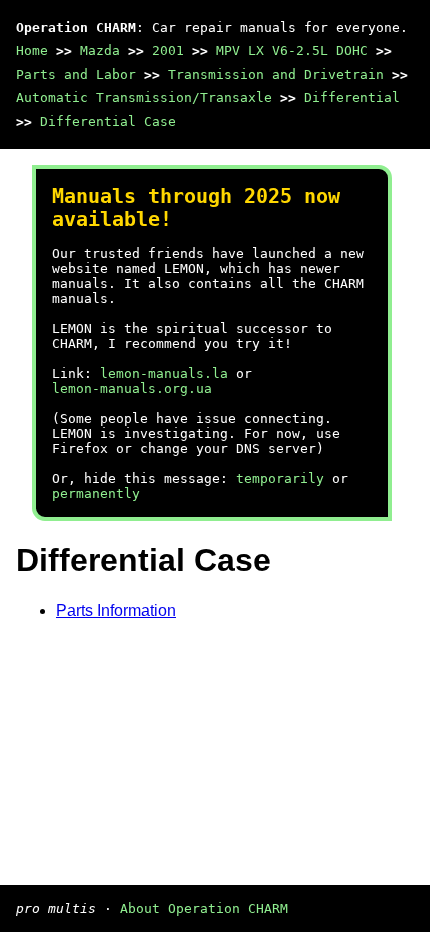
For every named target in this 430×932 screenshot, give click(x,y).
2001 (168, 50)
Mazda (100, 50)
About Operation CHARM (204, 908)
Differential (352, 97)
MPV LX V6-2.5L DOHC (292, 50)
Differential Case (108, 121)
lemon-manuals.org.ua (132, 388)
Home (32, 50)
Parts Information (116, 610)
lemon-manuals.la (164, 373)
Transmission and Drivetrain (276, 74)
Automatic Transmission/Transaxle (144, 97)
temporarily (280, 478)
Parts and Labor (76, 74)
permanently (96, 493)
